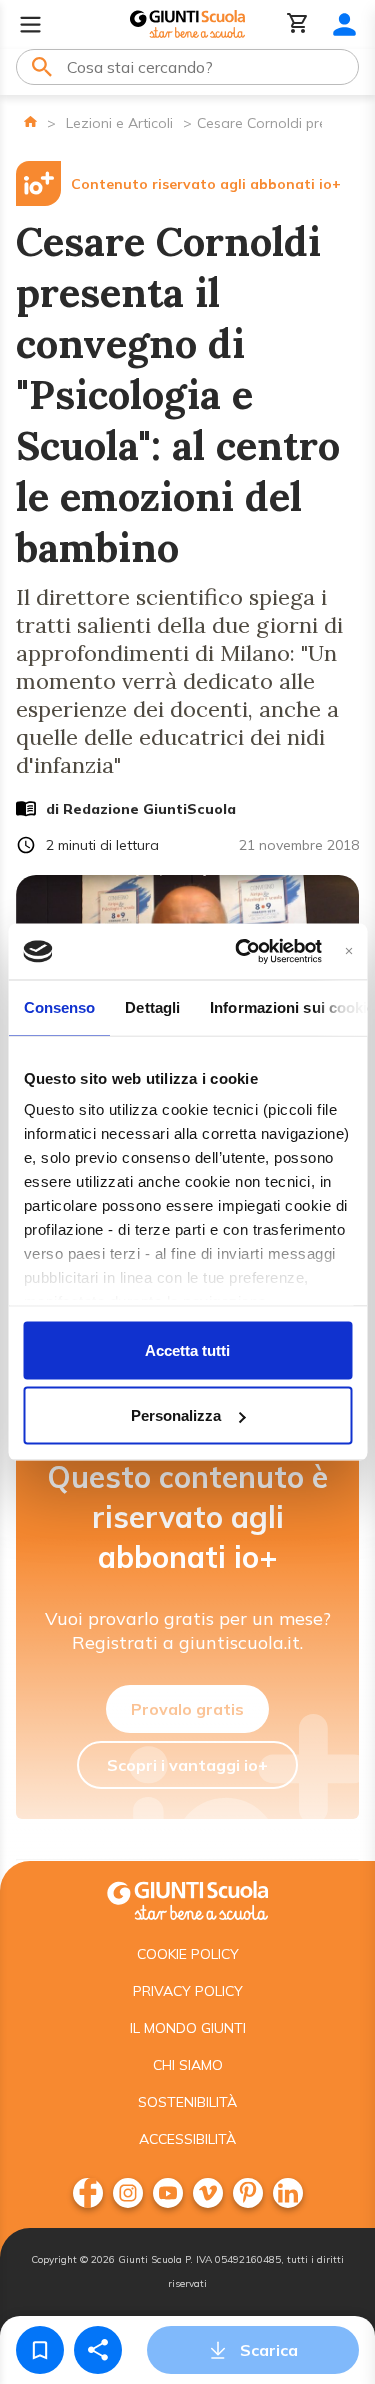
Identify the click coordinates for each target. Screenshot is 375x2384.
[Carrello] (298, 24)
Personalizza (176, 1415)
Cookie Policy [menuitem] (188, 1954)
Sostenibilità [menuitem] (187, 2102)
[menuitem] (88, 2193)
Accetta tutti (187, 1349)
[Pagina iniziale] (30, 121)
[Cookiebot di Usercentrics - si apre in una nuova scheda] (241, 952)
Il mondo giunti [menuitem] (188, 2028)
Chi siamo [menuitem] (188, 2065)
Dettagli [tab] (152, 1006)
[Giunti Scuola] (187, 24)
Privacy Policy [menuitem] (188, 1991)
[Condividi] (98, 2350)
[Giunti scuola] (187, 1898)
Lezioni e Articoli (119, 123)
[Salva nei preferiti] (40, 2350)
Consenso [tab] (59, 1006)
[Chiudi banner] (348, 951)
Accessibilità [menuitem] (187, 2139)
